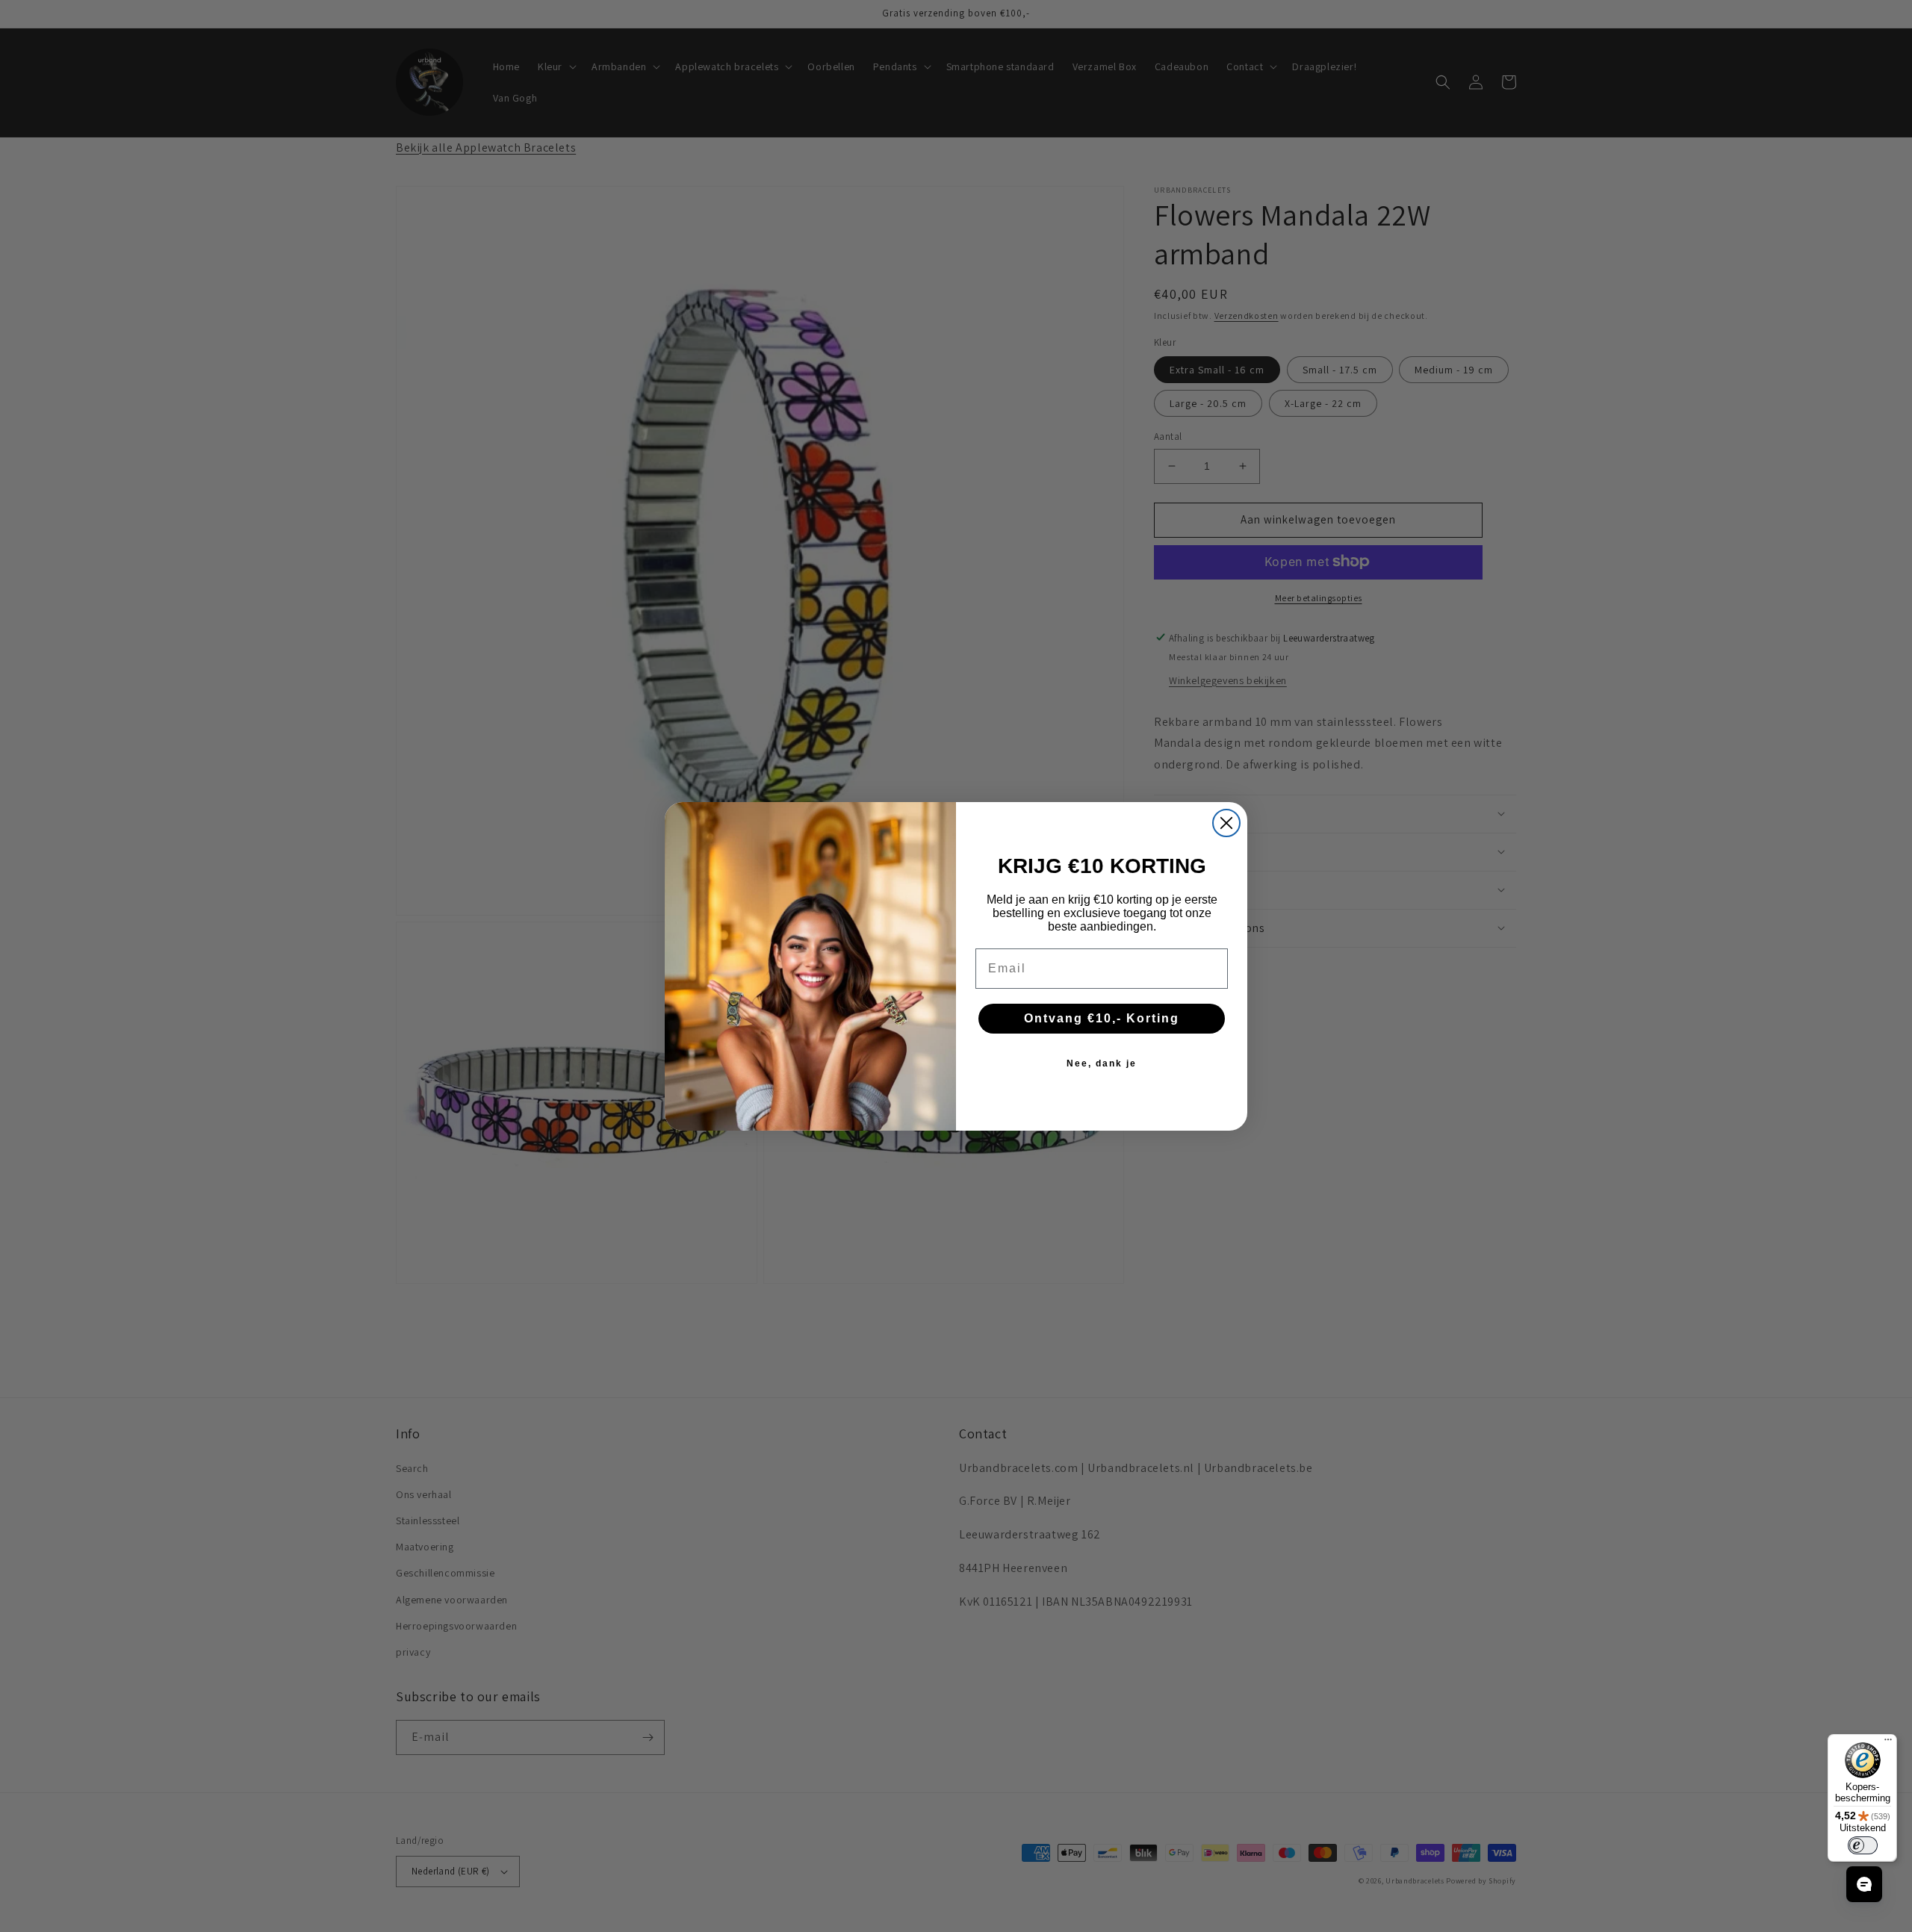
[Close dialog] (1226, 823)
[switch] (1863, 1845)
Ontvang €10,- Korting (1102, 1018)
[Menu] (1888, 1743)
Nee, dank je (1102, 1063)
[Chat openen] (1864, 1884)
